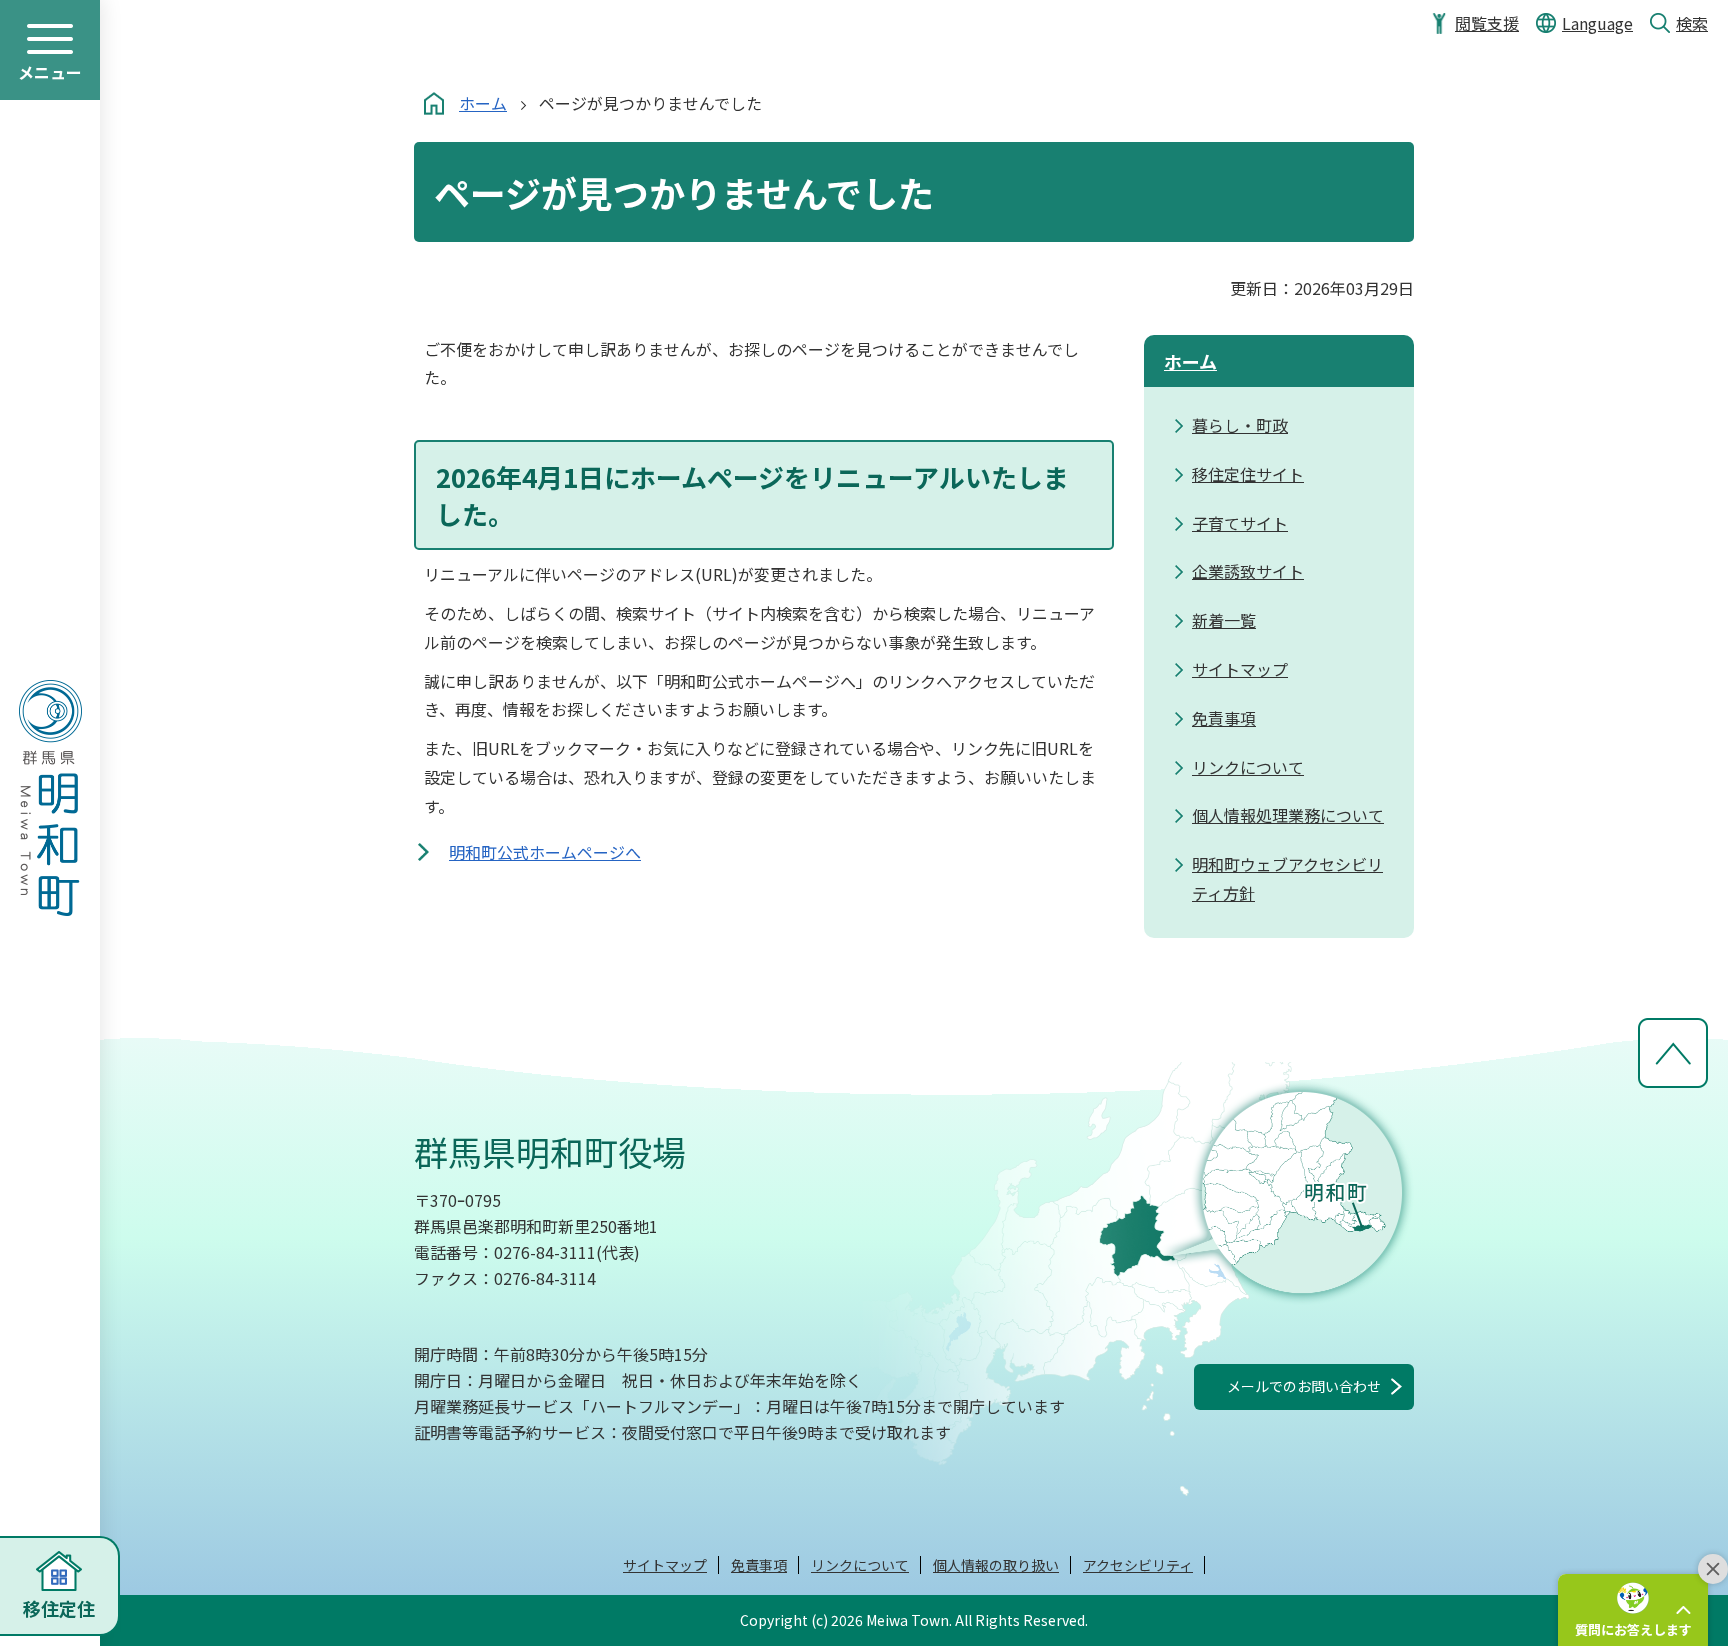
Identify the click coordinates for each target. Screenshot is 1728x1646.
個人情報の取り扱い (996, 1565)
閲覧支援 (1487, 23)
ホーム (483, 103)
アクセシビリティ (1138, 1565)
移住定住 (59, 1608)
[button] (1633, 1610)
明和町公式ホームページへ (545, 852)
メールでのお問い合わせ (1304, 1386)
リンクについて (860, 1565)
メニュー (50, 72)
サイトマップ (665, 1565)
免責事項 (759, 1565)
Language (1597, 23)
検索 (1692, 23)
